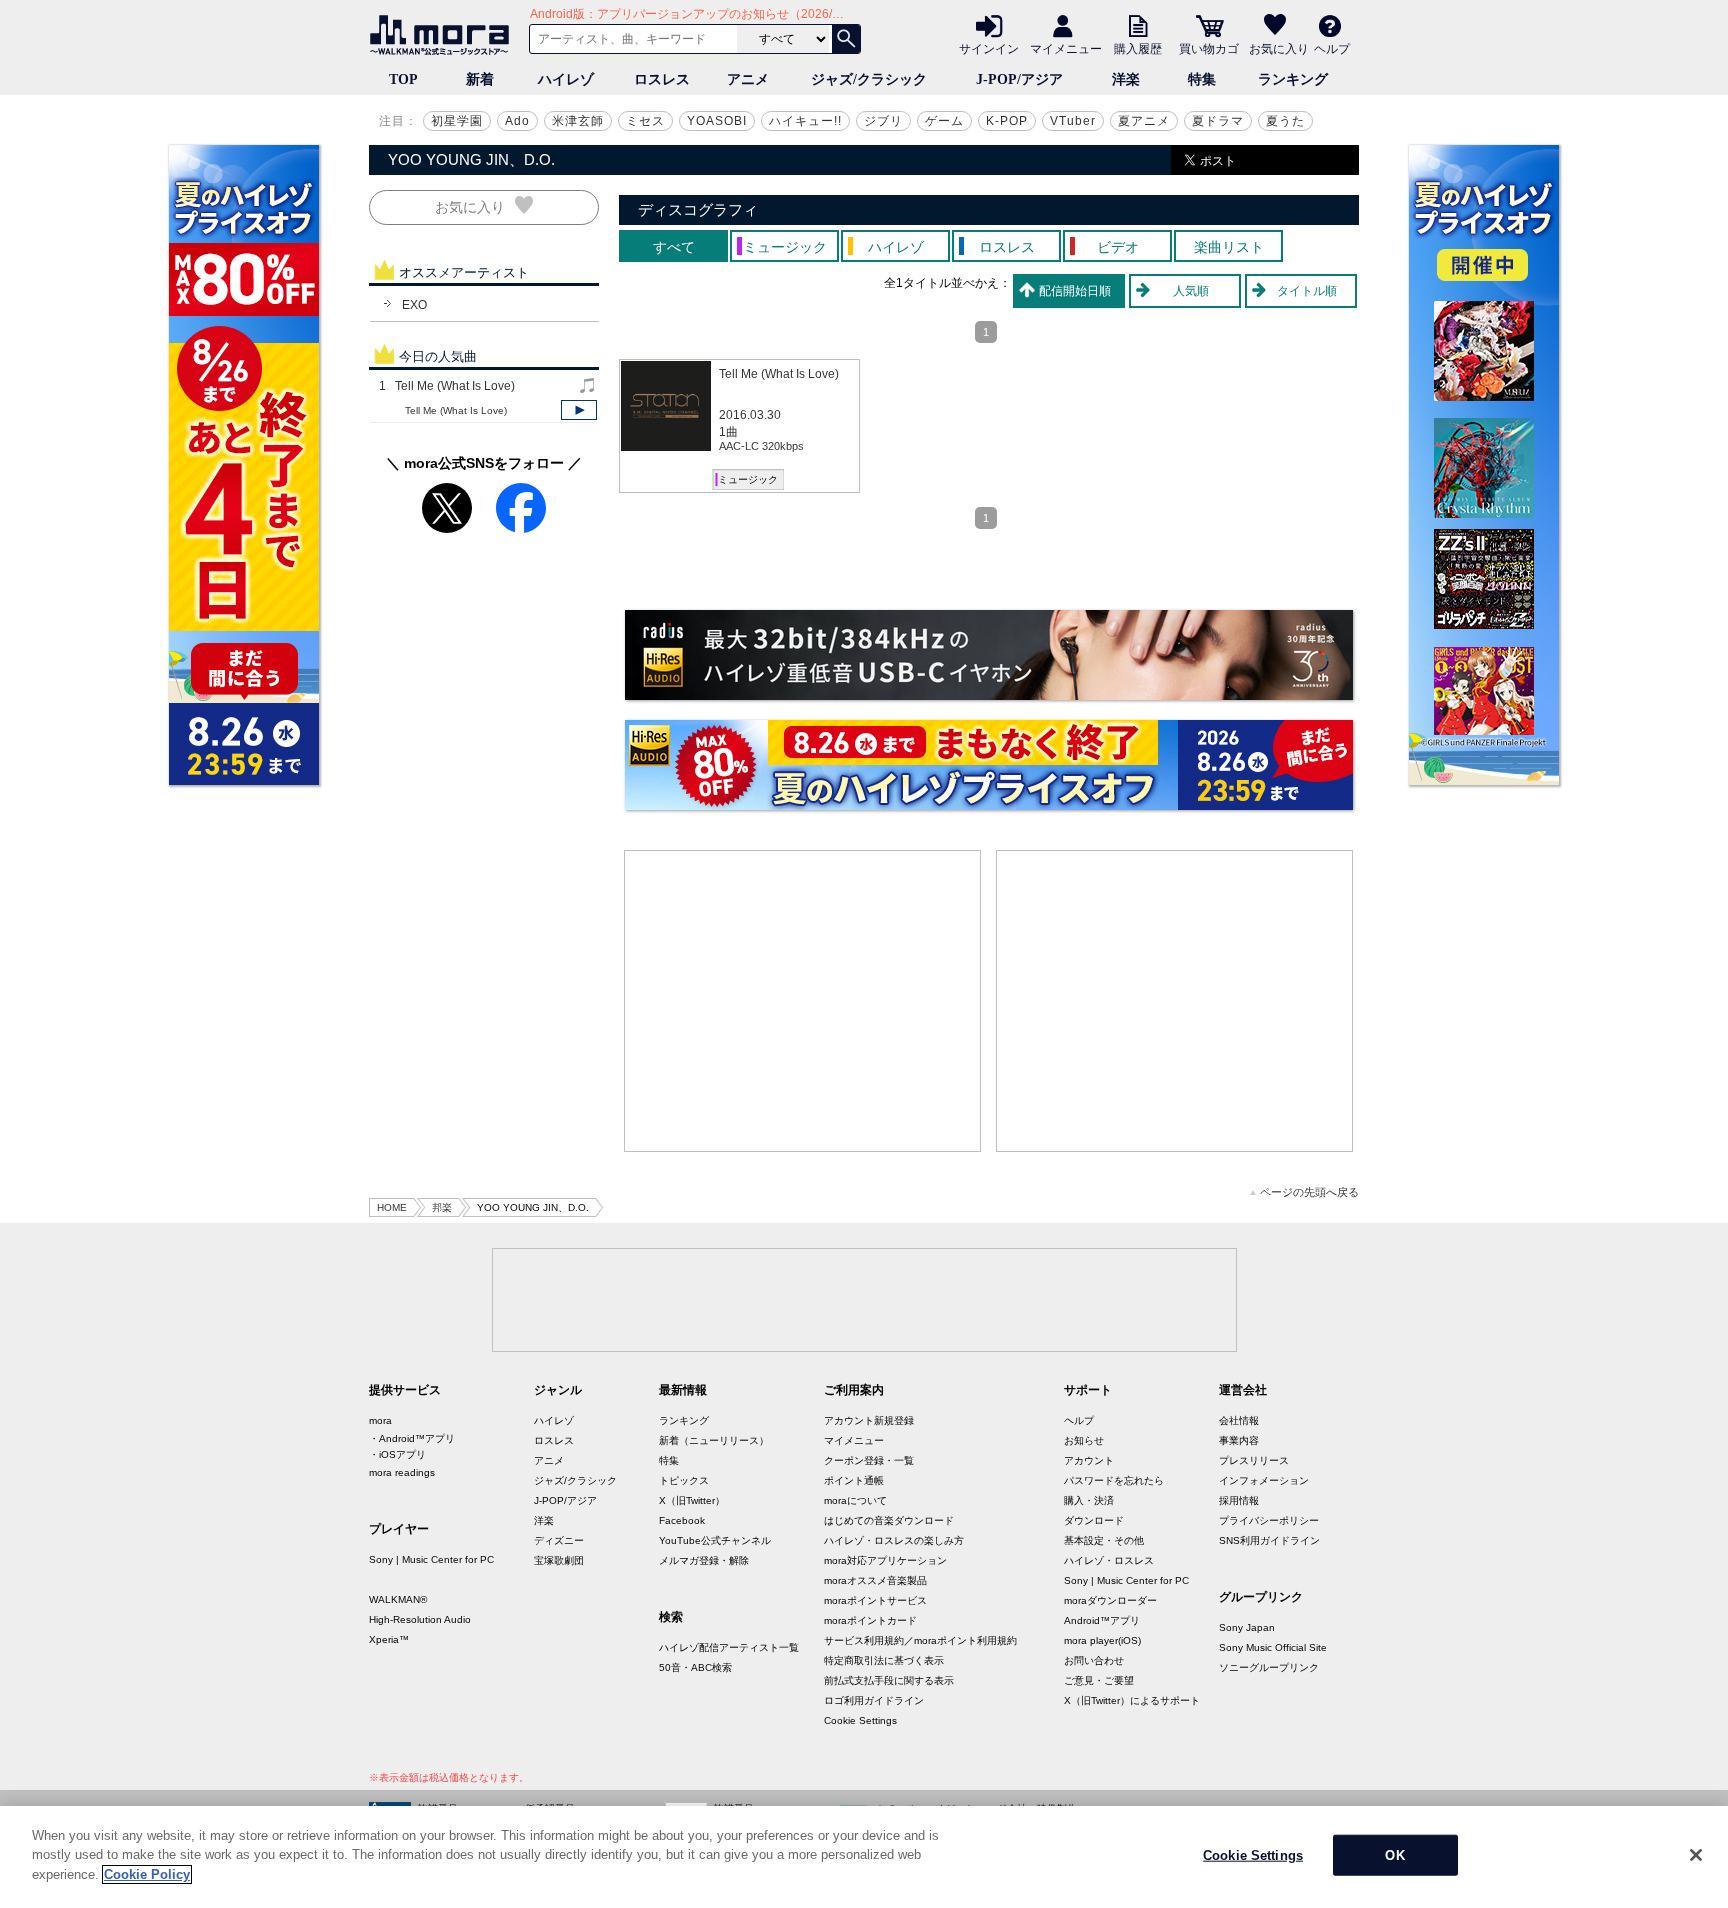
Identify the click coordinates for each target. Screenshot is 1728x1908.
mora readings (402, 1472)
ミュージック (748, 479)
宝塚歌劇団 (559, 1560)
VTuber (1073, 121)
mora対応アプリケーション (885, 1560)
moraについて (855, 1500)
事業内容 (1239, 1440)
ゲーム (944, 121)
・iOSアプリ (397, 1454)
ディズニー (559, 1540)
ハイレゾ (566, 79)
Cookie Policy (147, 1874)
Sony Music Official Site (1273, 1647)
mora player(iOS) (1102, 1640)
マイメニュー (1066, 48)
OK (1394, 1855)
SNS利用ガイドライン (1269, 1540)
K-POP (1007, 121)
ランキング (1293, 79)
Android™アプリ (1102, 1620)
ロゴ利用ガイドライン (874, 1700)
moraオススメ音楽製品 (875, 1580)
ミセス (645, 121)
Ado (517, 121)
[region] (864, 1857)
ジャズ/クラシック (869, 79)
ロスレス (662, 79)
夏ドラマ (1218, 121)
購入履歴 (1138, 48)
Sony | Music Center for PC (431, 1559)
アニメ (748, 79)
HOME (392, 1207)
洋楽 (1126, 79)
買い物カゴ (1209, 48)
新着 (480, 79)
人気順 (1191, 291)
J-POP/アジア (1019, 79)
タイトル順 (1307, 291)
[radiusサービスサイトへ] (989, 655)
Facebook (682, 1520)
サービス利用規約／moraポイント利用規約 (920, 1640)
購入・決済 (1089, 1500)
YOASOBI (717, 121)
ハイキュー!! (805, 121)
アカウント (1089, 1460)
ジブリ (883, 121)
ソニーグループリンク (1269, 1667)
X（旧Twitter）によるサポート (1132, 1700)
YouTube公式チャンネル (715, 1540)
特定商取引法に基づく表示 (884, 1660)
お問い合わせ (1094, 1660)
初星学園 (457, 121)
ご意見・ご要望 (1099, 1680)
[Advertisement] (803, 1001)
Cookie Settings (860, 1720)
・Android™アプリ (412, 1438)
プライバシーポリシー (1269, 1520)
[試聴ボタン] (579, 410)
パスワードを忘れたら (1114, 1480)
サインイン (989, 48)
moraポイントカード (870, 1620)
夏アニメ (1144, 121)
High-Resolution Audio (420, 1619)
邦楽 (442, 1207)
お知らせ (1084, 1440)
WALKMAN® (398, 1599)
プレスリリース (1254, 1460)
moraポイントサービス (875, 1600)
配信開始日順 (1075, 291)
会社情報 (1239, 1420)
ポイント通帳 (854, 1480)
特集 (1202, 79)
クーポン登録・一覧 (869, 1460)
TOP (403, 79)
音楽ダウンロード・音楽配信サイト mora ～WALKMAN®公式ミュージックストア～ (444, 35)
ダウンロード (1094, 1520)
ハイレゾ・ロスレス (1109, 1560)
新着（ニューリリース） (714, 1440)
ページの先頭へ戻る (1309, 1192)
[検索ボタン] (846, 39)
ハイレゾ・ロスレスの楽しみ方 (894, 1540)
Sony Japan (1247, 1627)
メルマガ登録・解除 (704, 1560)
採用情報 (1239, 1500)
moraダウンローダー (1110, 1600)
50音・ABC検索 (695, 1667)
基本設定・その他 (1104, 1540)
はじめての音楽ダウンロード (889, 1520)
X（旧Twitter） (692, 1500)
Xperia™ (389, 1639)
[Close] (1696, 1855)
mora (380, 1420)
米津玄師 (578, 121)
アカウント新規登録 (869, 1420)
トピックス (684, 1480)
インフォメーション (1264, 1480)
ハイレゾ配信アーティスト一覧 (729, 1647)
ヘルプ (1332, 48)
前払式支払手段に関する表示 (889, 1680)
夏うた (1285, 121)
